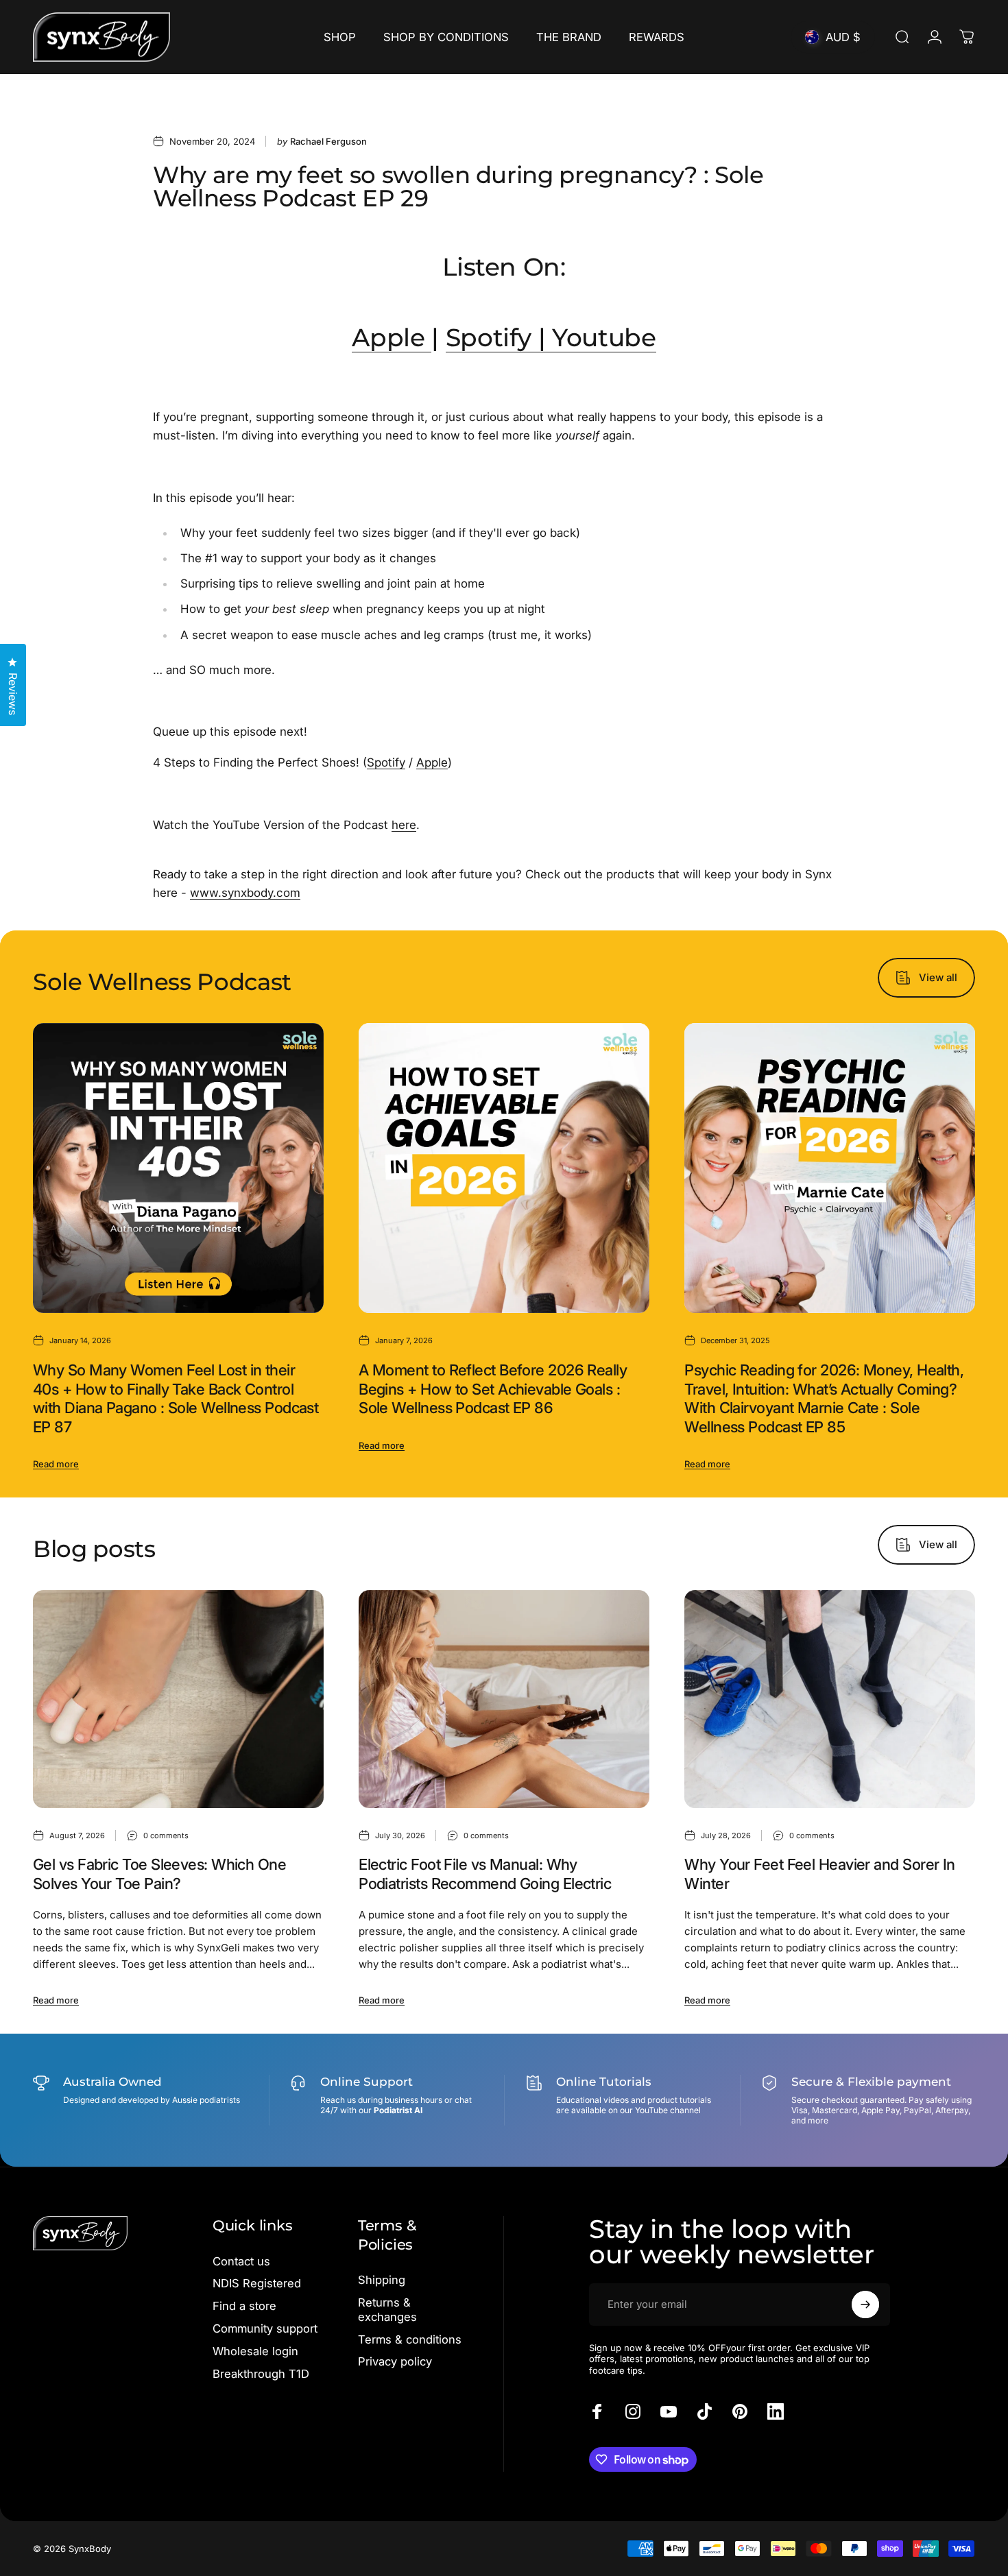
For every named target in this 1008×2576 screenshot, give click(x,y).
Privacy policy (395, 2361)
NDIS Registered (257, 2283)
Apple (388, 337)
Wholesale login (255, 2351)
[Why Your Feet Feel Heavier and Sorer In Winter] (830, 1699)
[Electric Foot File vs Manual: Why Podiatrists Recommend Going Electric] (504, 1699)
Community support (265, 2328)
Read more (56, 1464)
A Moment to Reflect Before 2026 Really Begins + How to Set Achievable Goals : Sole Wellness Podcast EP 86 (493, 1389)
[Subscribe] (865, 2304)
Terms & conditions (410, 2339)
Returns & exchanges (387, 2310)
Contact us (241, 2261)
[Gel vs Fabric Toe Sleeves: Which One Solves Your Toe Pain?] (178, 1699)
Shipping (382, 2280)
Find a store (244, 2306)
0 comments (166, 1835)
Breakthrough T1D (261, 2374)
